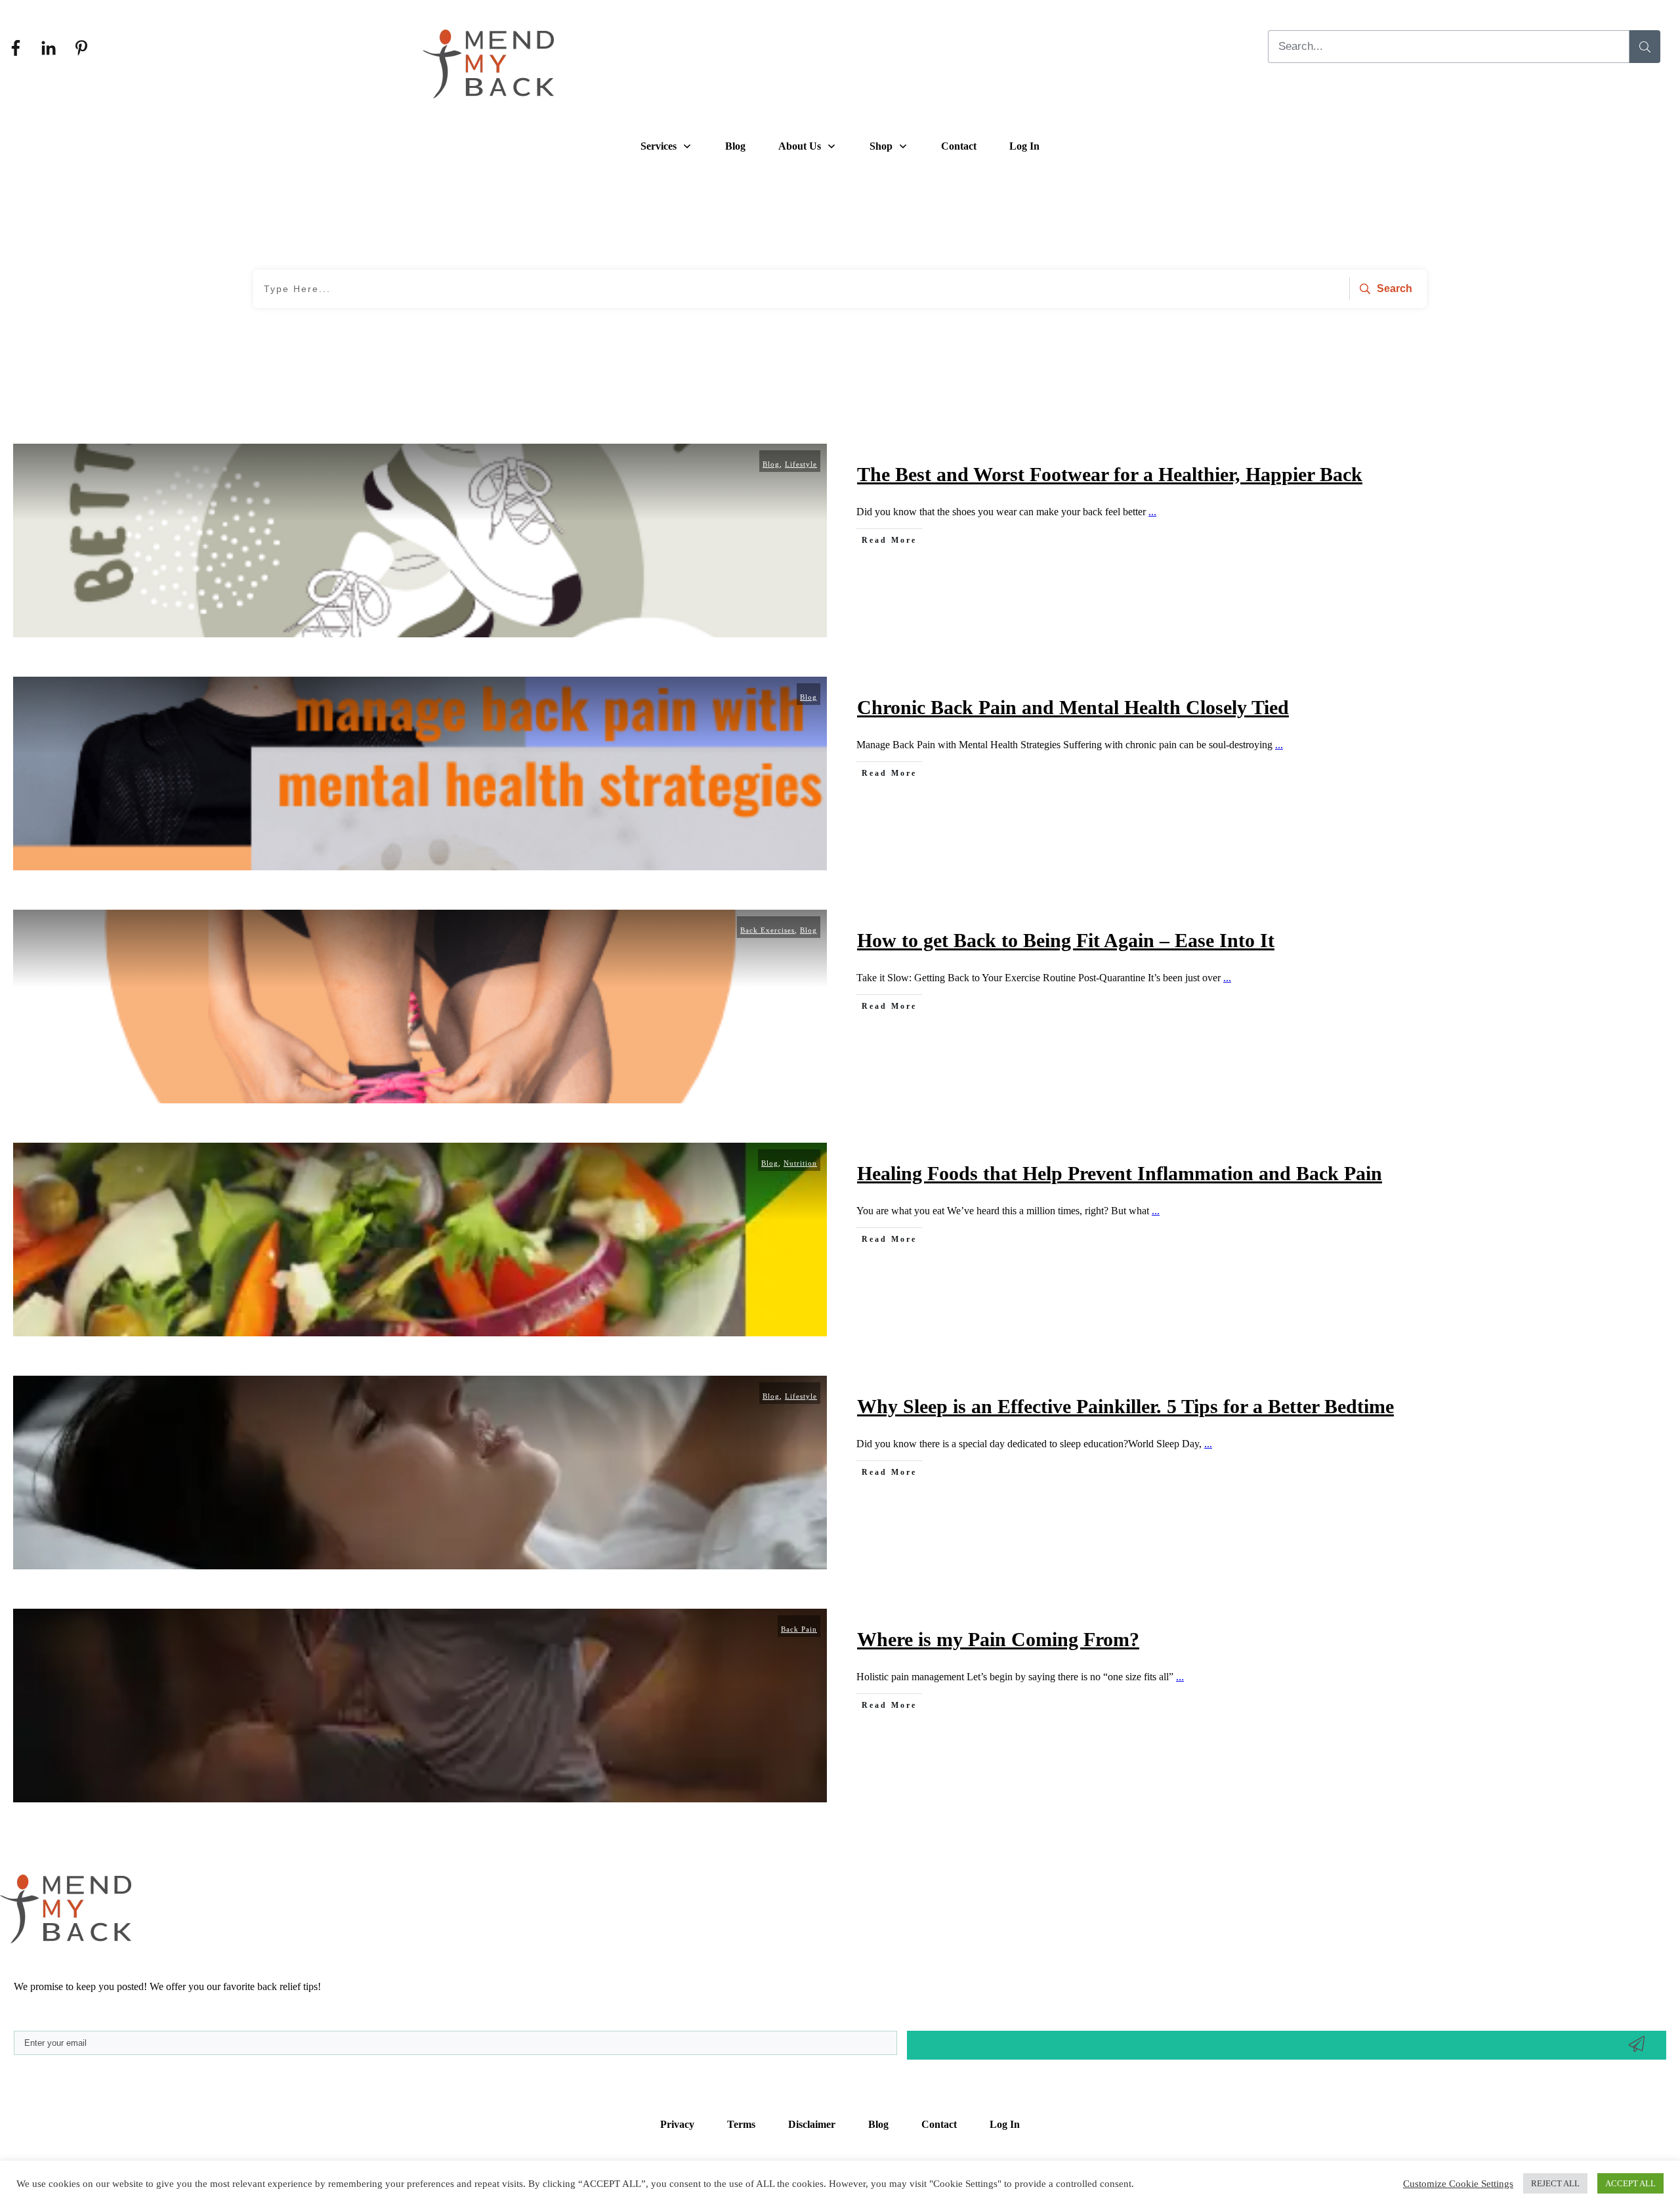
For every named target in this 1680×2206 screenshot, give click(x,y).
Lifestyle (801, 464)
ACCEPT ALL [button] (1630, 2183)
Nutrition (800, 1163)
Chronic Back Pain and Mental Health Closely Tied (1073, 707)
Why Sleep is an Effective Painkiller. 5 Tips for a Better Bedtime (1125, 1406)
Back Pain (799, 1629)
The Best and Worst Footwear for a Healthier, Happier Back (1110, 474)
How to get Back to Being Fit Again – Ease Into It (1066, 940)
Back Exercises (767, 930)
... (1152, 512)
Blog (771, 464)
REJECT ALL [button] (1555, 2183)
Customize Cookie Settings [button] (1458, 2184)
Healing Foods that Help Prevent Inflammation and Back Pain (1120, 1173)
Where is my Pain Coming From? (998, 1639)
